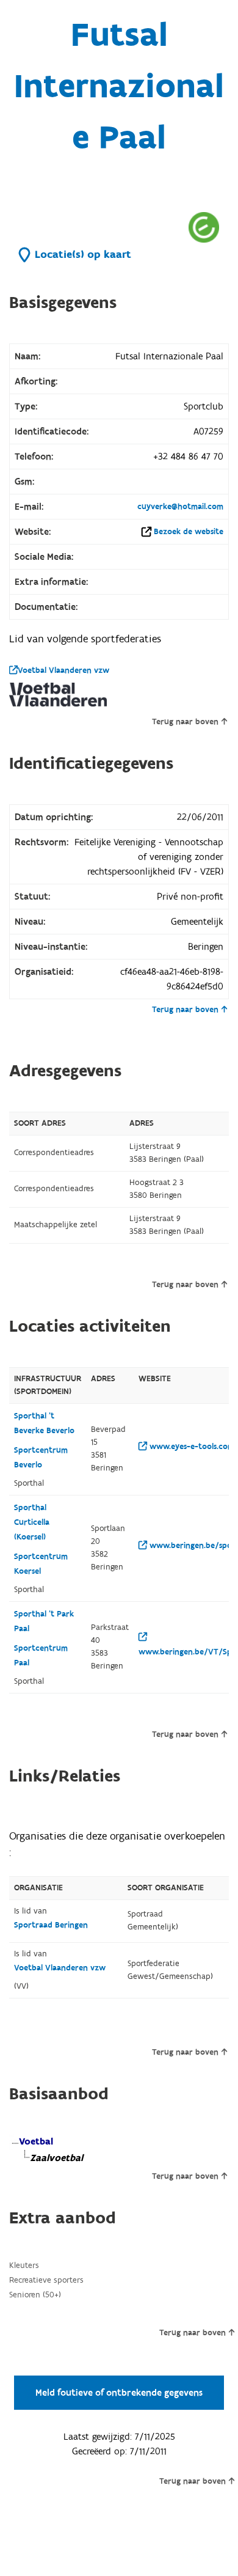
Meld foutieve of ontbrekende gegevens (119, 2393)
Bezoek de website (189, 532)
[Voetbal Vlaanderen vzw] (58, 695)
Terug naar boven (185, 722)
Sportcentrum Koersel (41, 1564)
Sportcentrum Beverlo (41, 1458)
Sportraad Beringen (51, 1925)
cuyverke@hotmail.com (180, 507)
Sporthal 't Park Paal (44, 1621)
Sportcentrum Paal (41, 1656)
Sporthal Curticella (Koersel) (32, 1522)
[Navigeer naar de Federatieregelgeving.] (204, 227)
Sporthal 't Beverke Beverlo (44, 1423)
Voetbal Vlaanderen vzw (63, 670)
